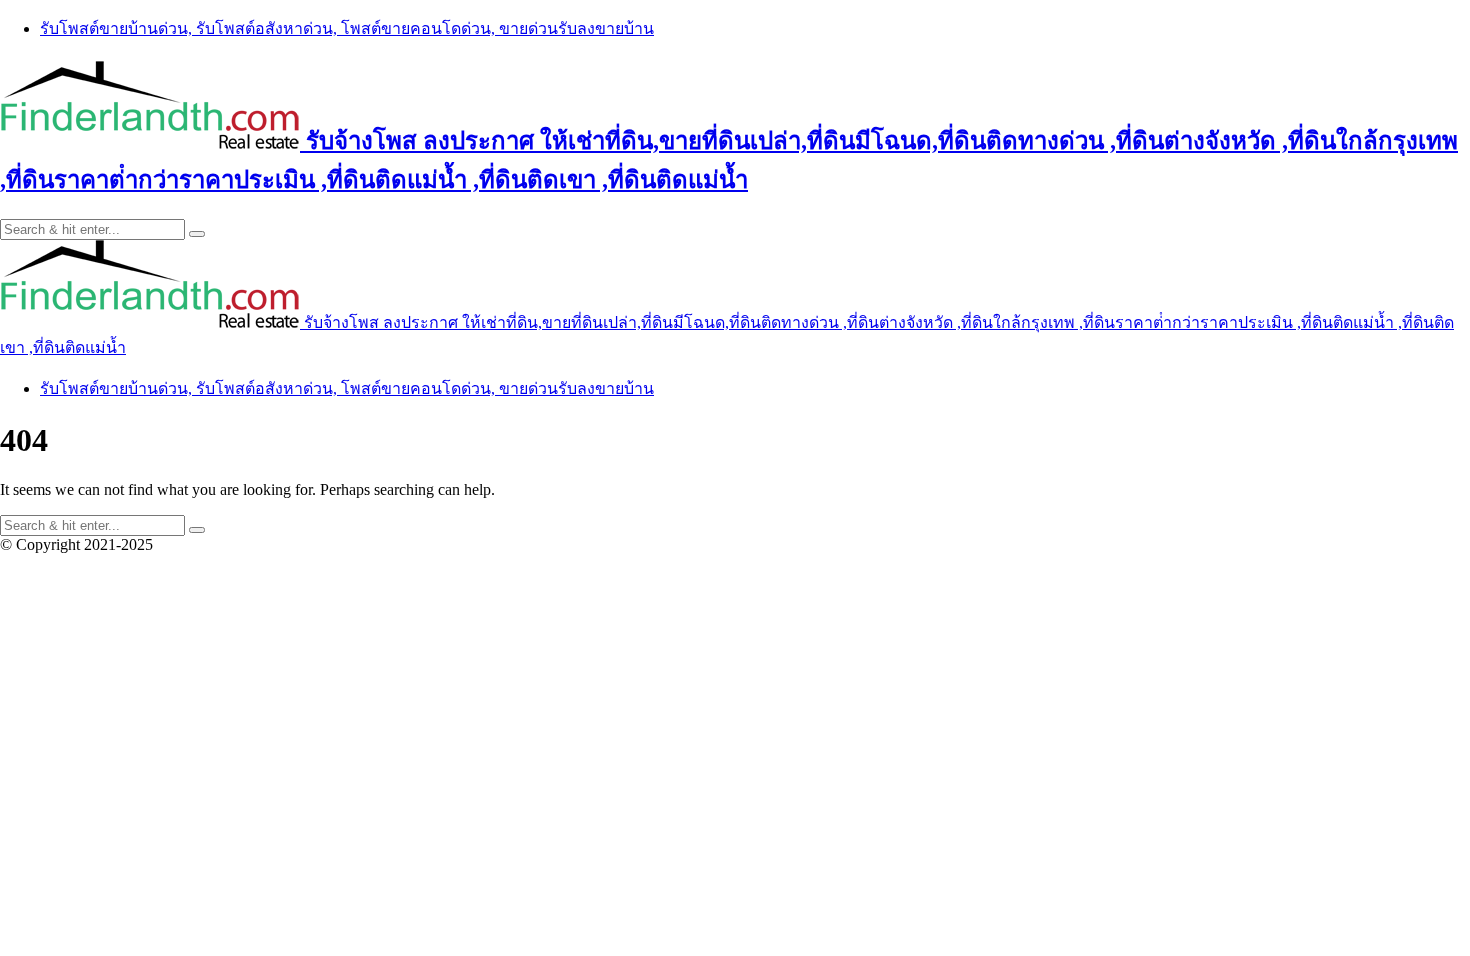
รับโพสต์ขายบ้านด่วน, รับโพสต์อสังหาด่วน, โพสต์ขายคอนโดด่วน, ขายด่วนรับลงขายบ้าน (347, 28)
